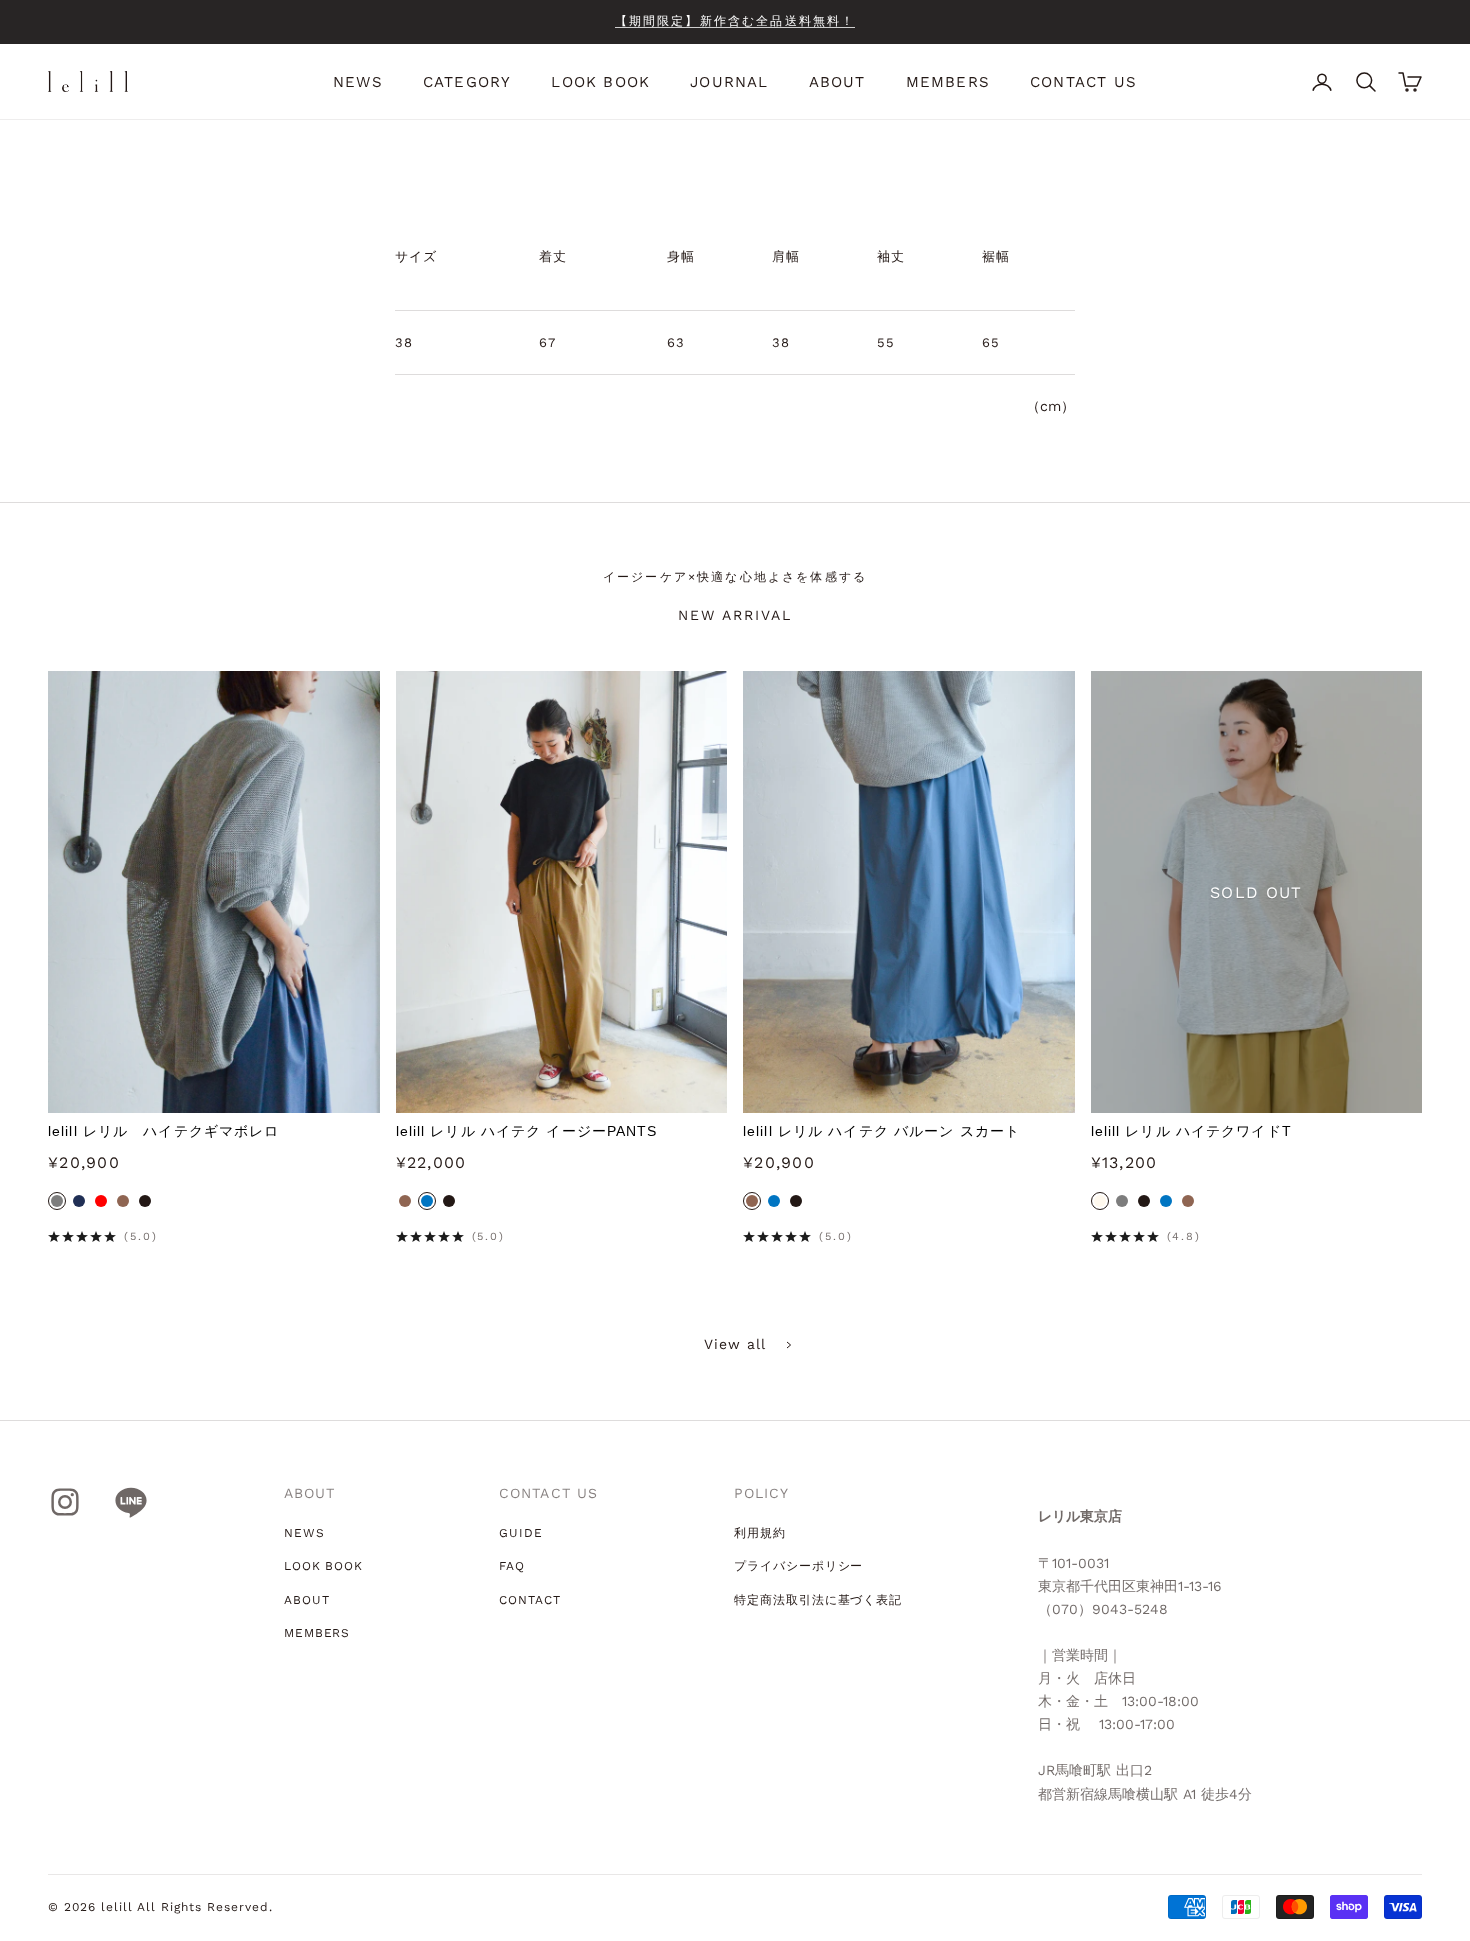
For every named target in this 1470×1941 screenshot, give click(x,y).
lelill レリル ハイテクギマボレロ (163, 1131)
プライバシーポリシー (799, 1566)
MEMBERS (948, 82)
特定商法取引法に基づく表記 (818, 1600)
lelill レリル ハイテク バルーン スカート (881, 1131)
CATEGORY (467, 82)
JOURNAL (729, 82)
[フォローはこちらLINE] (131, 1502)
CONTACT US (1083, 82)
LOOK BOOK (600, 82)
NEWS (358, 82)
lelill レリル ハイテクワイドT (1191, 1131)
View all (735, 1344)
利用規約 (760, 1533)
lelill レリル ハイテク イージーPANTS (527, 1131)
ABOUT (837, 82)
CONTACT (530, 1600)
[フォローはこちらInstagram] (65, 1502)
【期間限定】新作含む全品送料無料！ (735, 21)
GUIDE (521, 1533)
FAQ (512, 1566)
